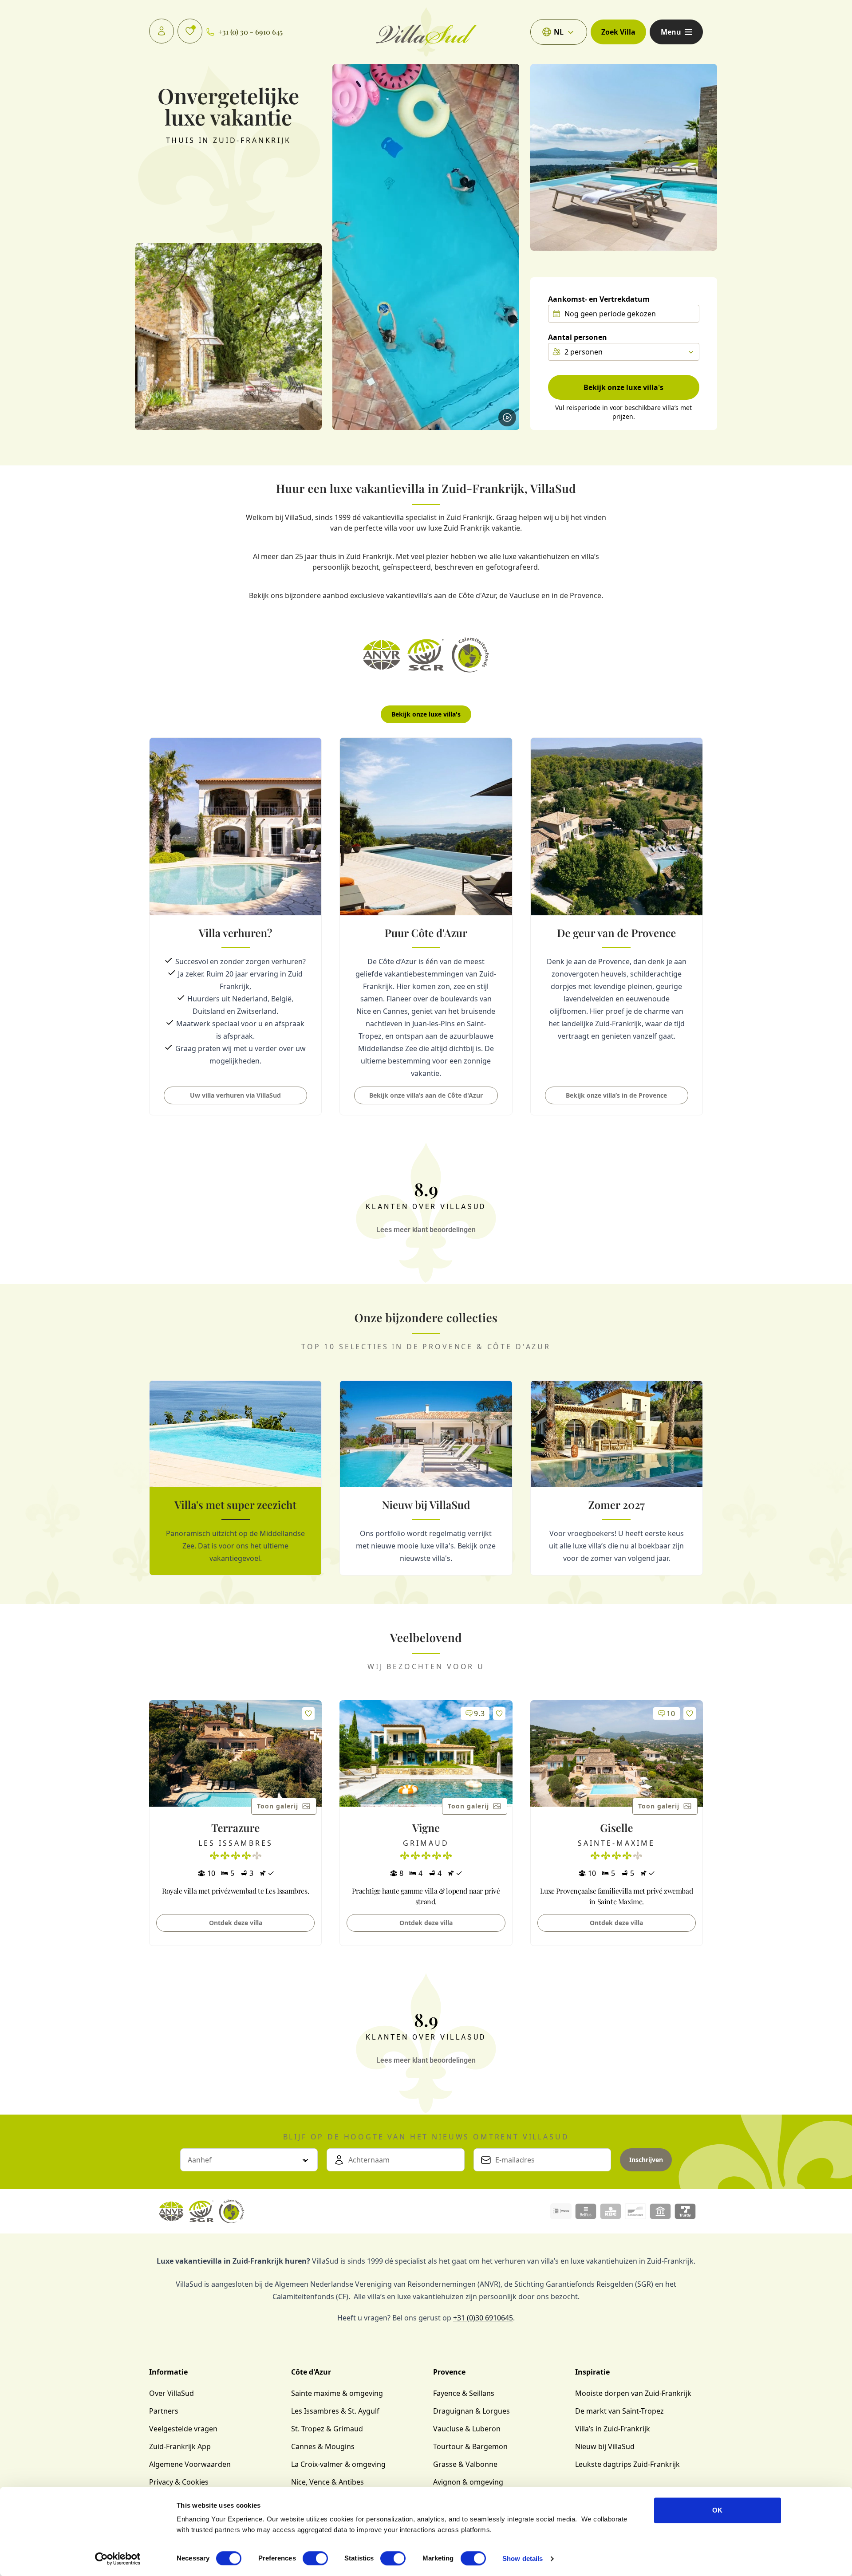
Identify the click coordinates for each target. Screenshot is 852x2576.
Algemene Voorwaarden (190, 2464)
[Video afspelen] (507, 418)
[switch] (315, 2558)
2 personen (584, 352)
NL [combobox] (559, 32)
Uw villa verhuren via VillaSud (235, 1095)
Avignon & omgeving (468, 2482)
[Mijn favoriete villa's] (190, 31)
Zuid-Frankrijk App (180, 2446)
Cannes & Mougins (323, 2446)
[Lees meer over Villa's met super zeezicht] (235, 1478)
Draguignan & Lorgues (471, 2411)
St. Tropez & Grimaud (327, 2429)
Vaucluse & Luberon (467, 2429)
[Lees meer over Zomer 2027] (617, 1478)
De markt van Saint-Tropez (619, 2411)
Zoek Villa (618, 32)
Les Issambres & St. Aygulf (335, 2411)
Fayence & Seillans (464, 2393)
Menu (671, 32)
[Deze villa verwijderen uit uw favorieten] (308, 1713)
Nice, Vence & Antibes (327, 2482)
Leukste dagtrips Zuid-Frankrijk (627, 2464)
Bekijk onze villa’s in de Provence (616, 1095)
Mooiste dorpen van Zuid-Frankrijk (633, 2393)
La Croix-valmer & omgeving (338, 2464)
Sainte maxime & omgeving (337, 2393)
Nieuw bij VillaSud (605, 2446)
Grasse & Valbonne (465, 2464)
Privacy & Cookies (179, 2482)
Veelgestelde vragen (183, 2429)
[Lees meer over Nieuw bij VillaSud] (426, 1478)
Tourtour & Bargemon (470, 2446)
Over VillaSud (172, 2393)
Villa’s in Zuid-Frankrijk (613, 2429)
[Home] (426, 32)
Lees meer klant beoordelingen (426, 1230)
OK (717, 2510)
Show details (523, 2558)
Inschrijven (646, 2160)
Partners (164, 2411)
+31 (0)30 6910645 (483, 2318)
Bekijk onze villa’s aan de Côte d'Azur (426, 1095)
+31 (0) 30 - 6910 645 (250, 32)
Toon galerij (278, 1806)
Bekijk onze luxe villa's (623, 387)
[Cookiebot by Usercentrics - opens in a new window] (118, 2559)
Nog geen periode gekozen (610, 314)
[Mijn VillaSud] (162, 31)
